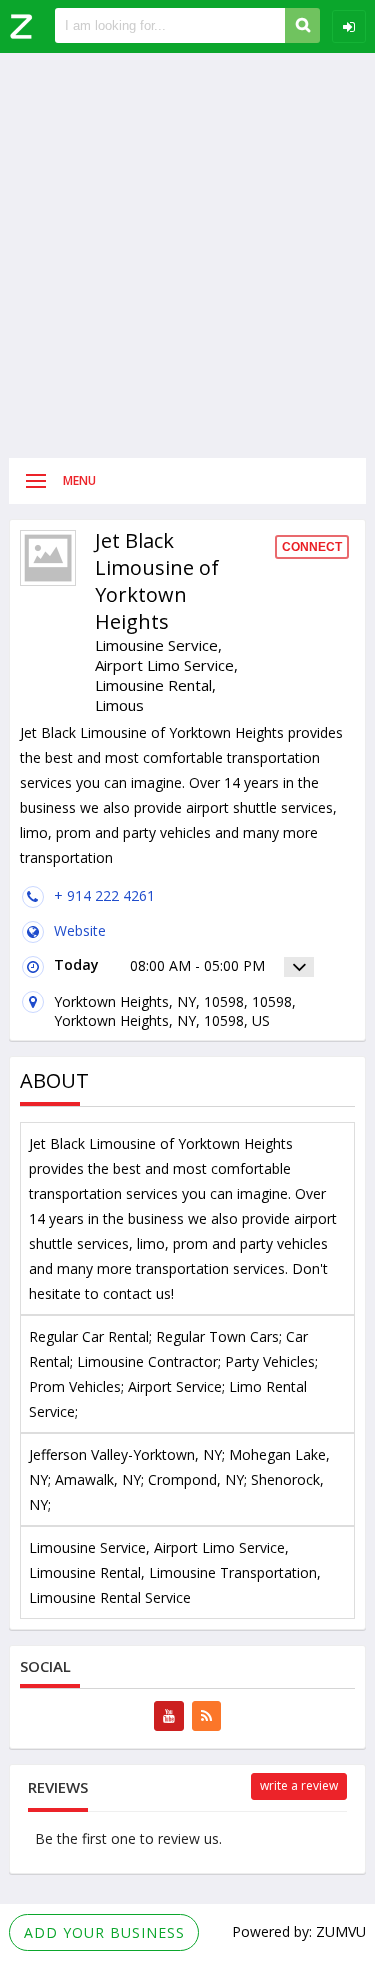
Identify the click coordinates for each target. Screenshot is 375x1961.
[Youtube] (169, 1716)
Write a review (299, 1785)
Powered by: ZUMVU (299, 1931)
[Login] (349, 26)
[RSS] (206, 1716)
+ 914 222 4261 (104, 895)
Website (80, 930)
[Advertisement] (187, 255)
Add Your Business (104, 1932)
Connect (312, 547)
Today (76, 964)
